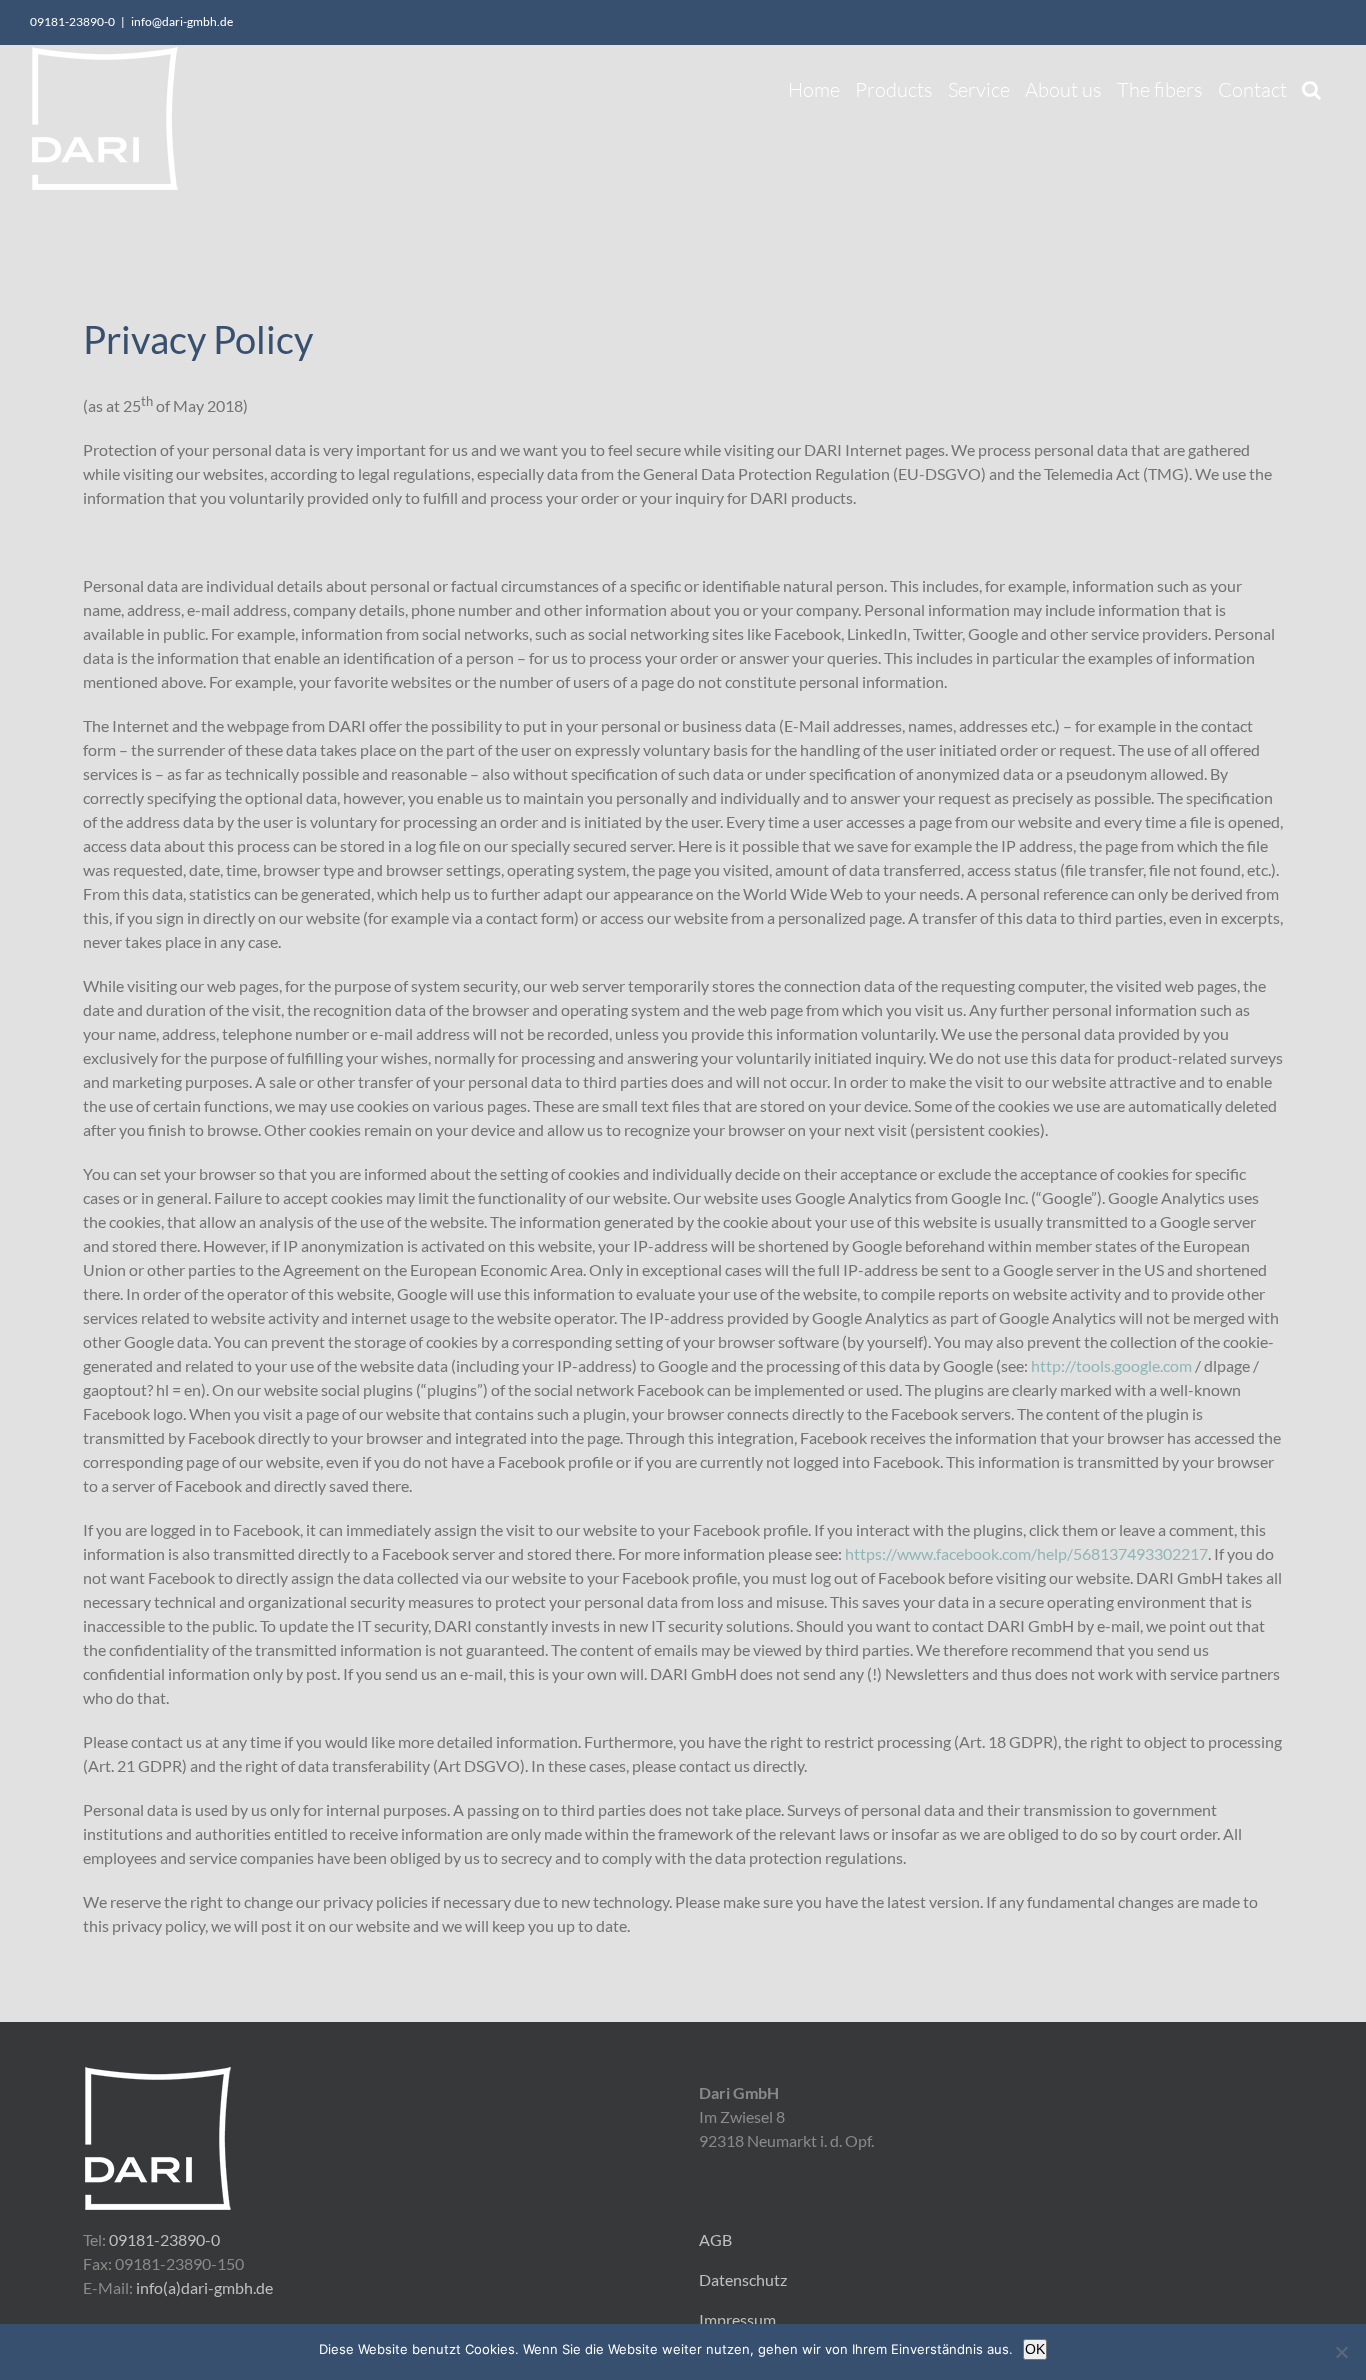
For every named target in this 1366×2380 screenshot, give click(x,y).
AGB (715, 2239)
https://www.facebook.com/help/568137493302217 (1026, 1553)
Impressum (737, 2319)
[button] (1311, 84)
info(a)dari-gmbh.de (204, 2287)
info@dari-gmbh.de (182, 21)
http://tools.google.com (1111, 1365)
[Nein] (1341, 2352)
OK (1035, 2349)
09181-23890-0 (164, 2239)
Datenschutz (743, 2279)
